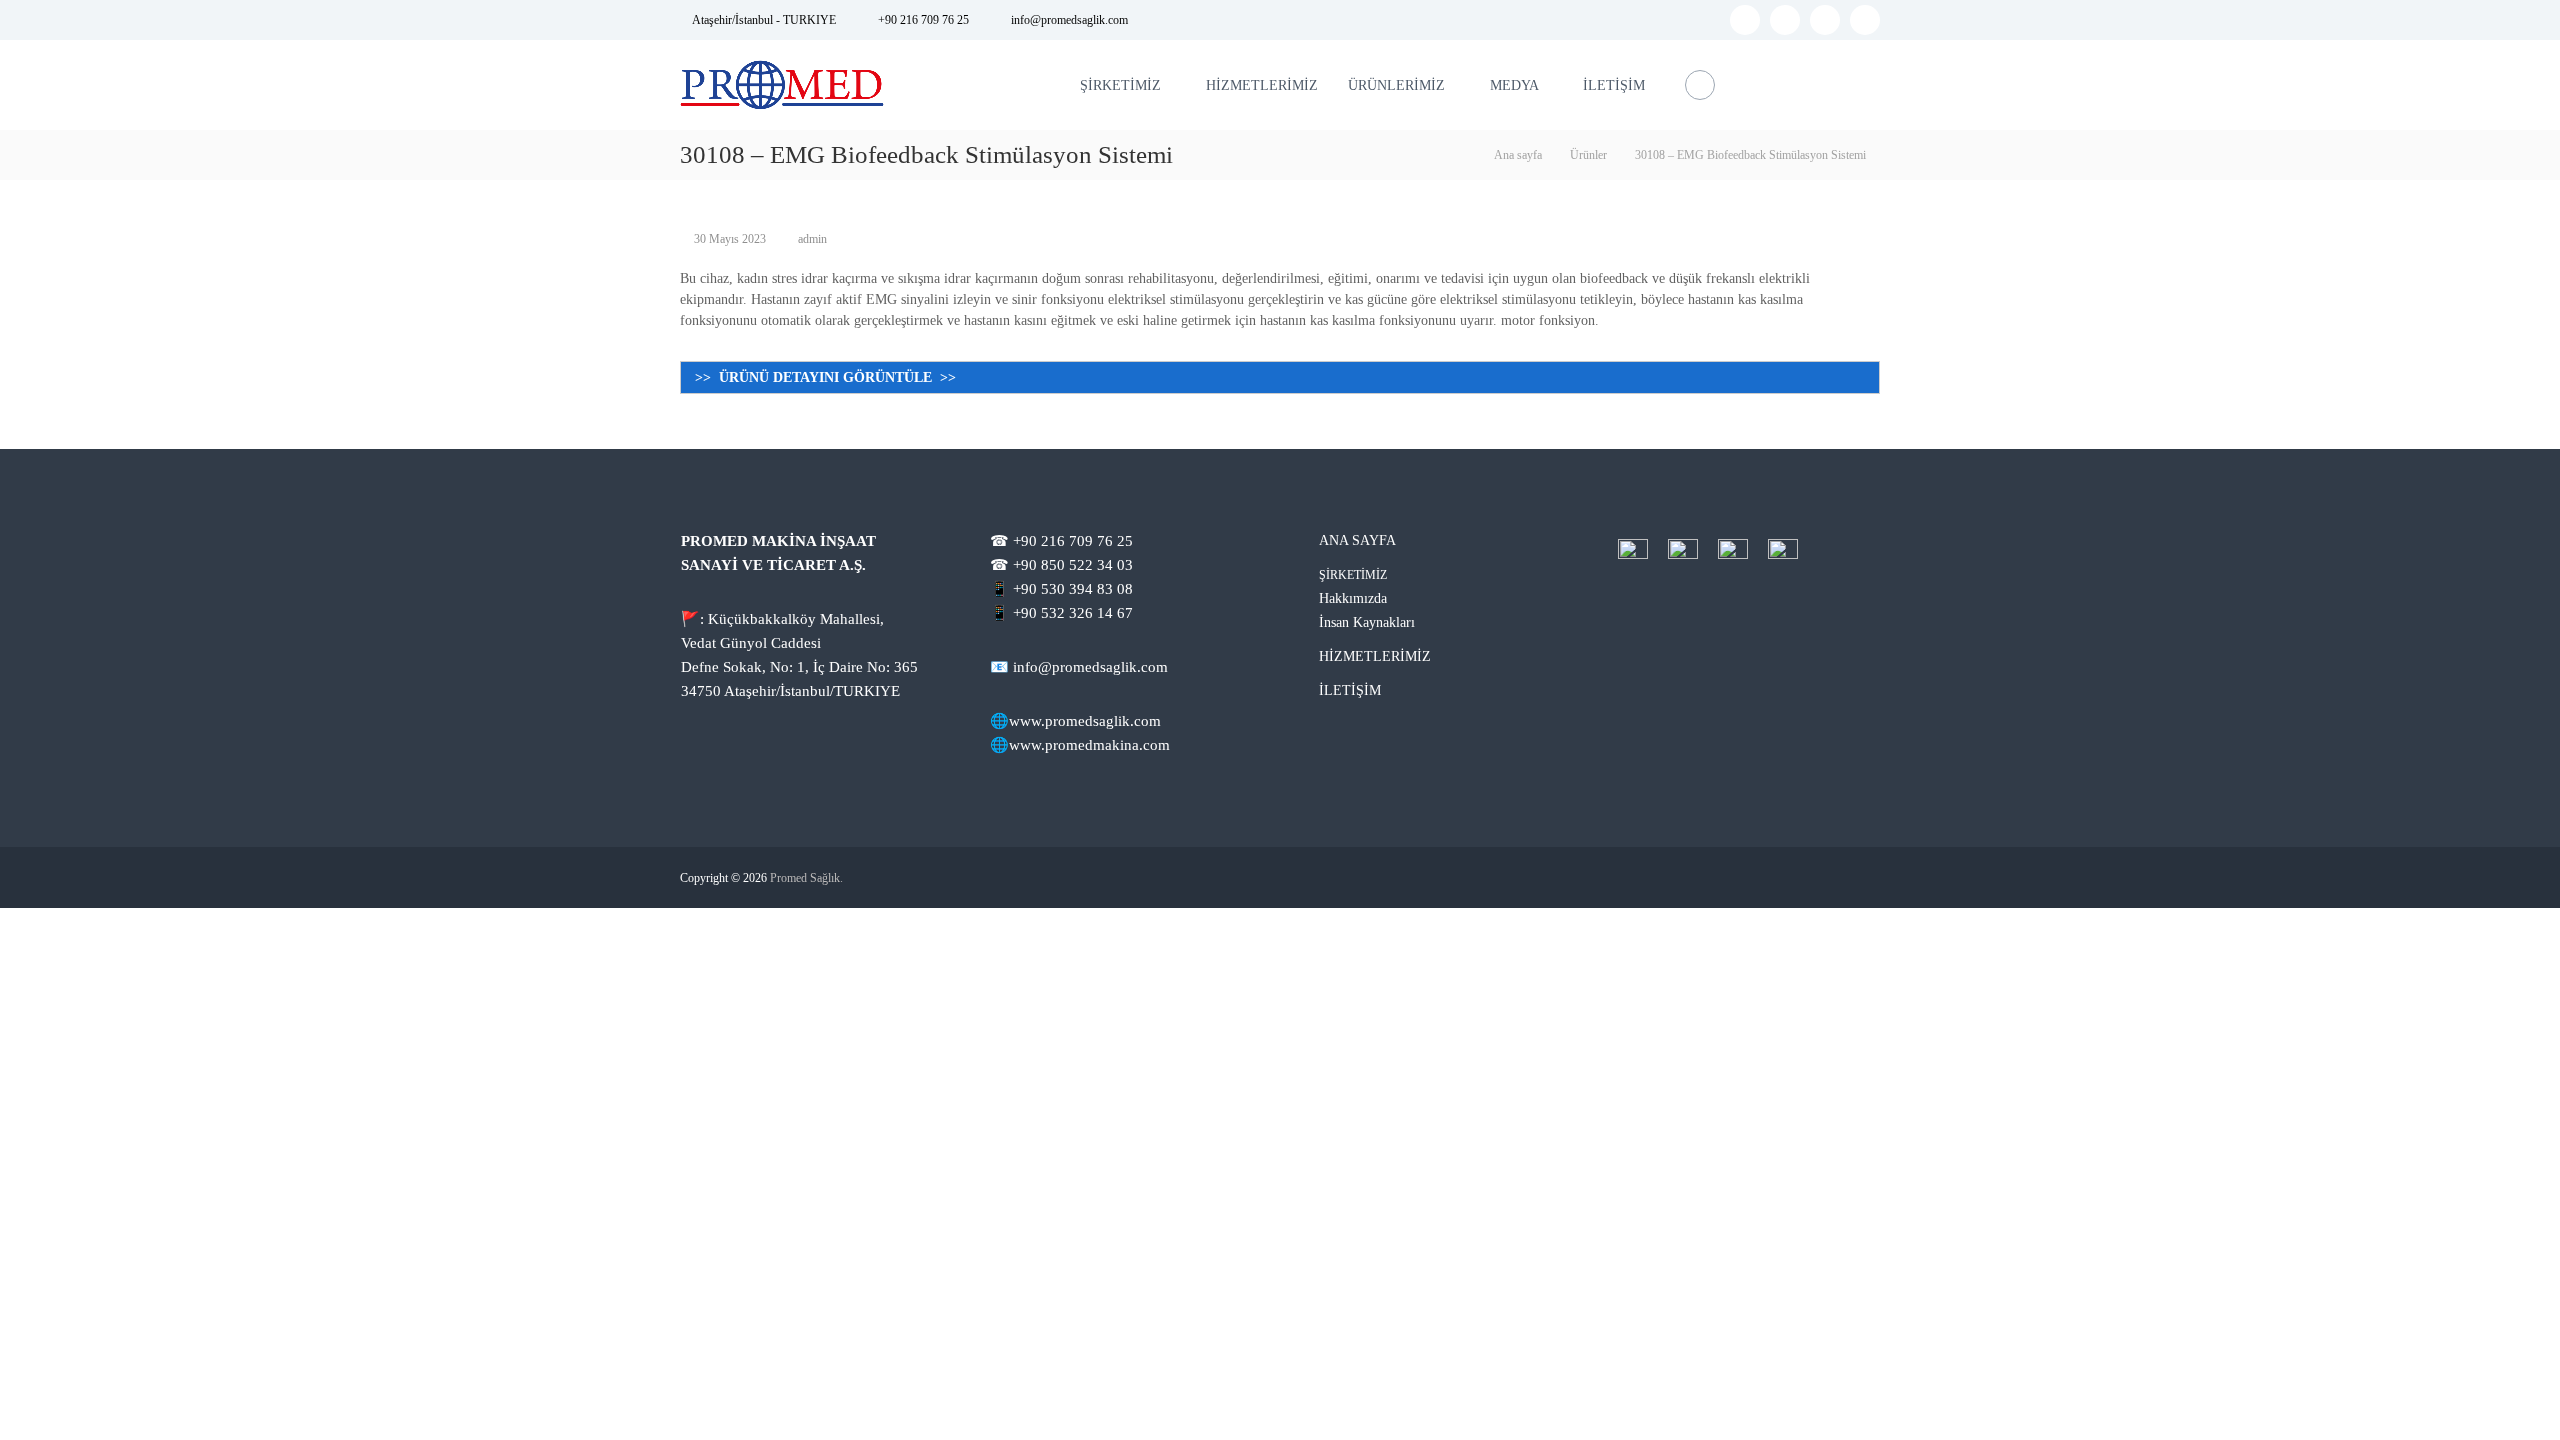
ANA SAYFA (1357, 540)
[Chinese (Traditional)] (1842, 82)
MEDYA (1514, 85)
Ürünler (1588, 155)
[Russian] (1816, 82)
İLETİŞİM (1614, 85)
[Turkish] (1868, 82)
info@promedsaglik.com (1069, 20)
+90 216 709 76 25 (923, 20)
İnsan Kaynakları (1367, 622)
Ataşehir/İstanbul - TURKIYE (764, 20)
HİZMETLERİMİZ (1262, 85)
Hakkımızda (1353, 598)
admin (812, 239)
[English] (1790, 82)
